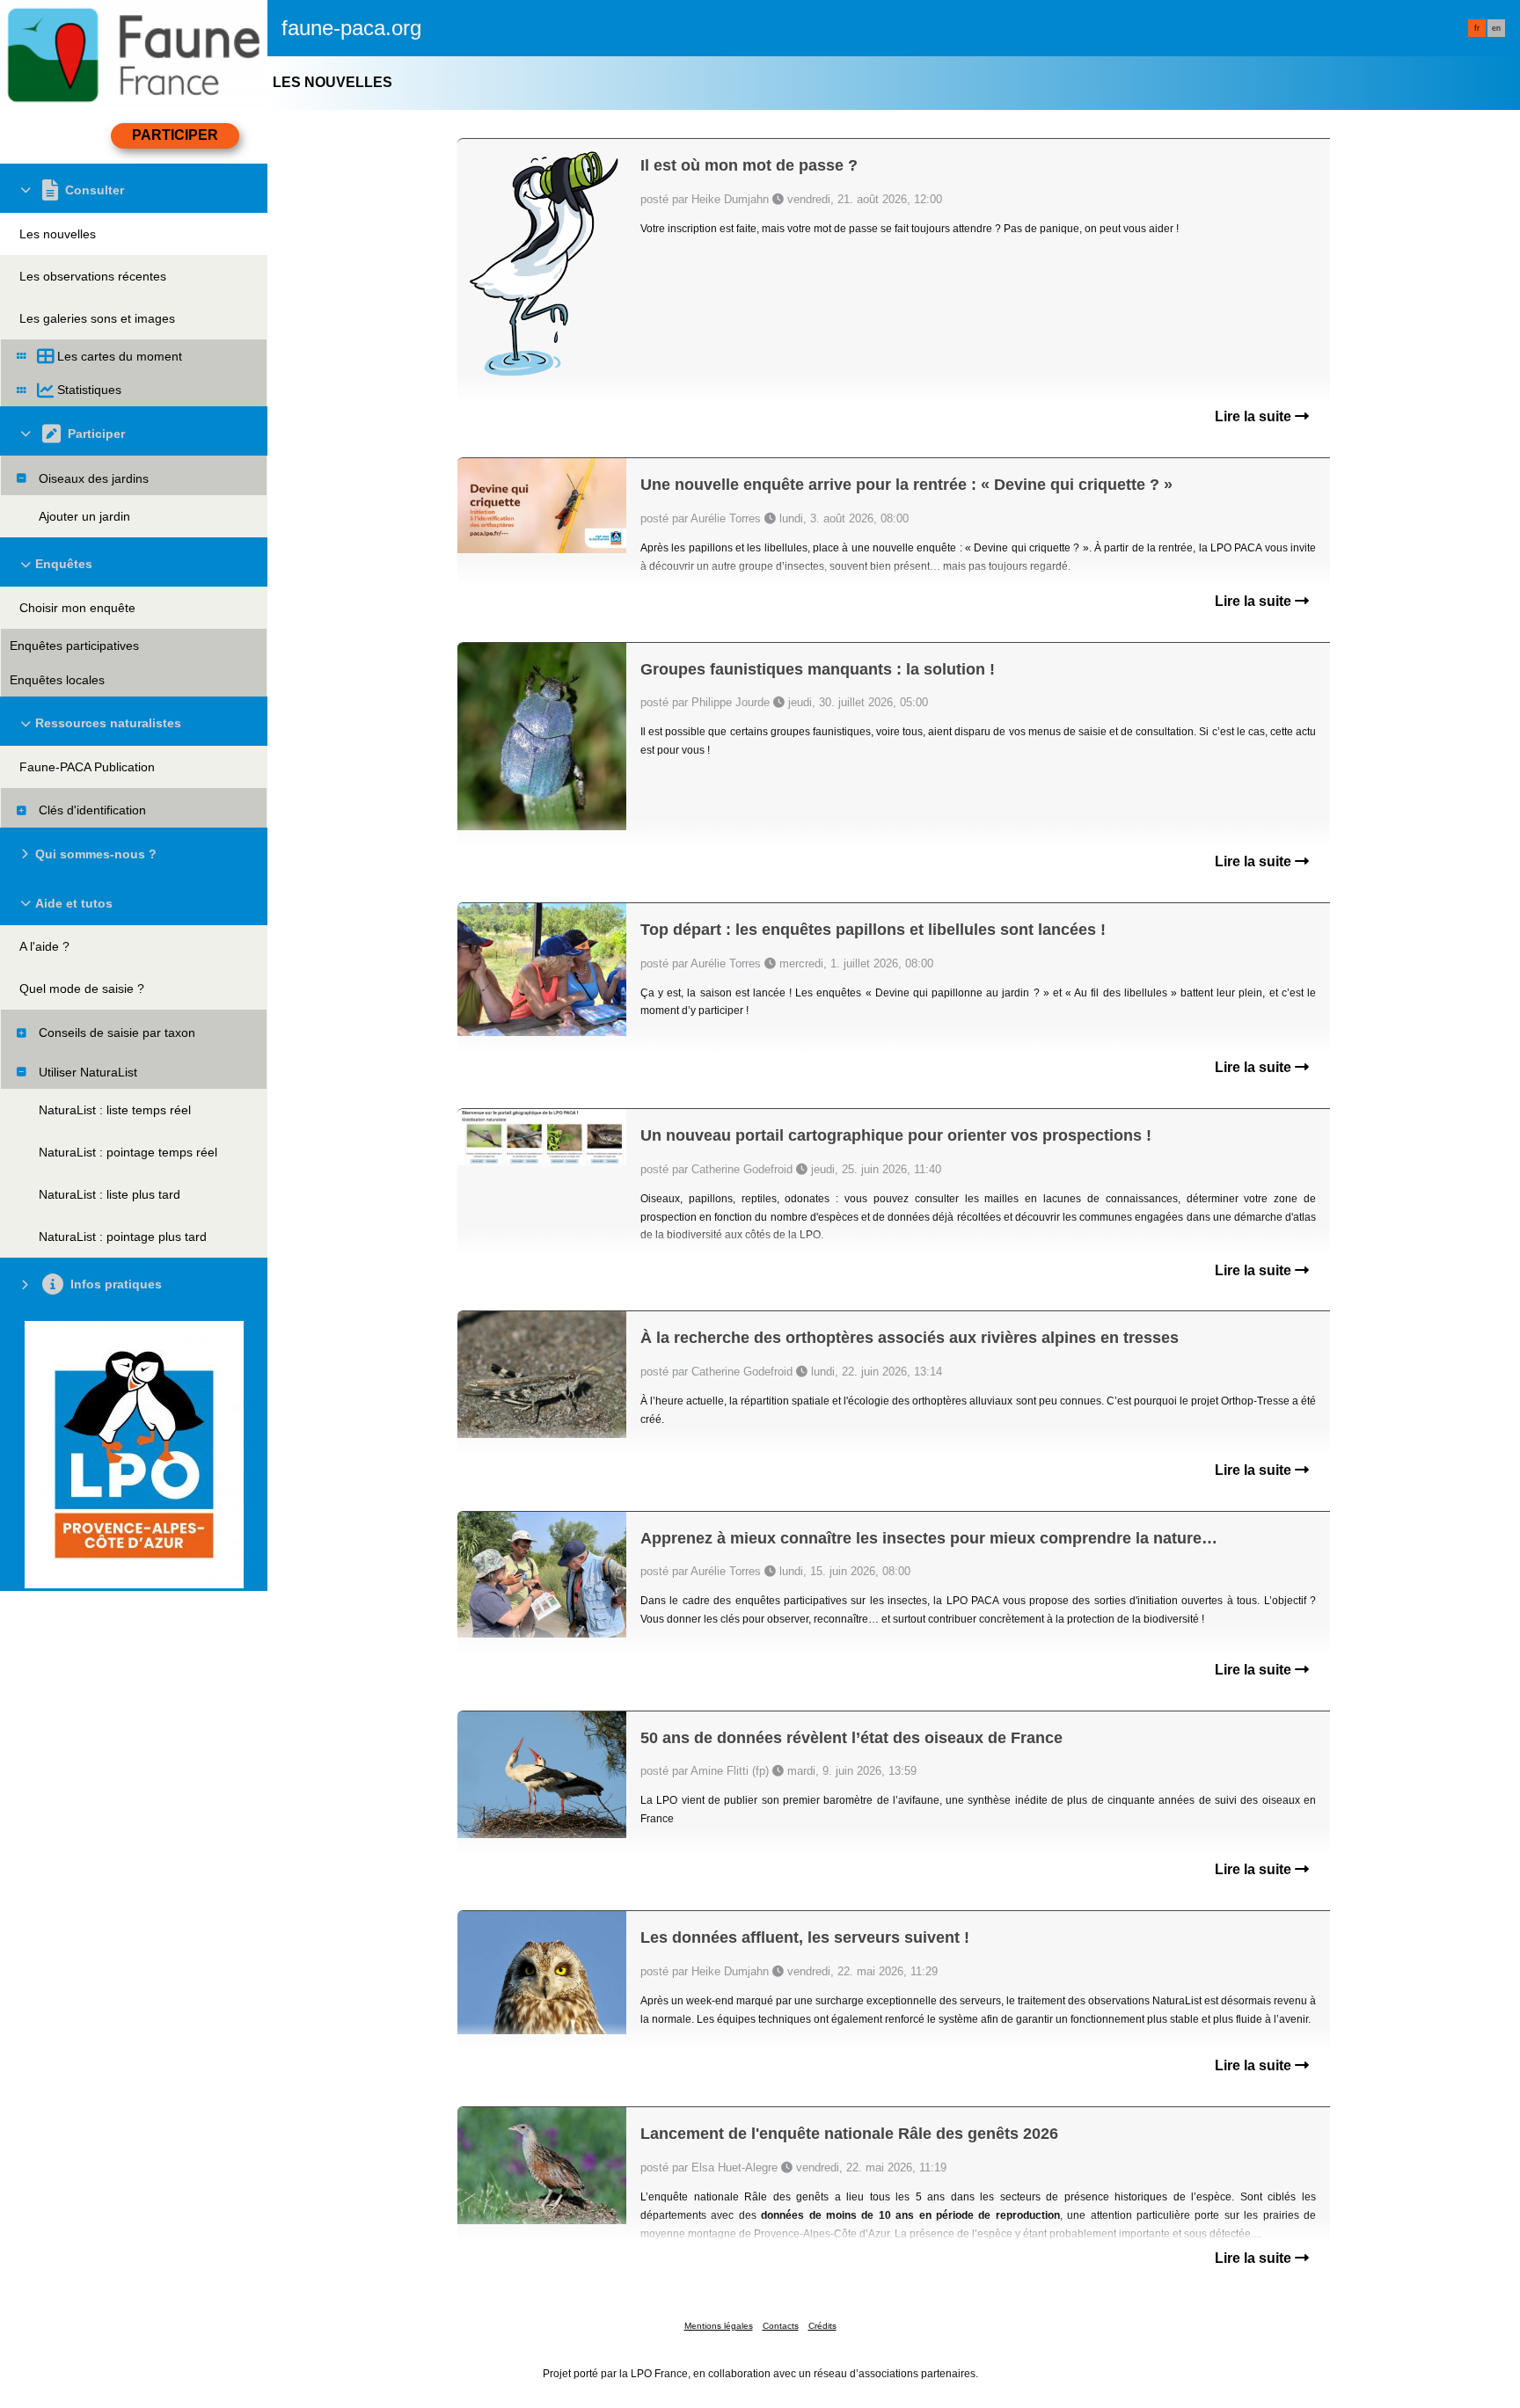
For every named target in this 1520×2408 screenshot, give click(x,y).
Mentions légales (719, 2326)
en (1496, 28)
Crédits (822, 2326)
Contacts (781, 2326)
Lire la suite (1255, 416)
